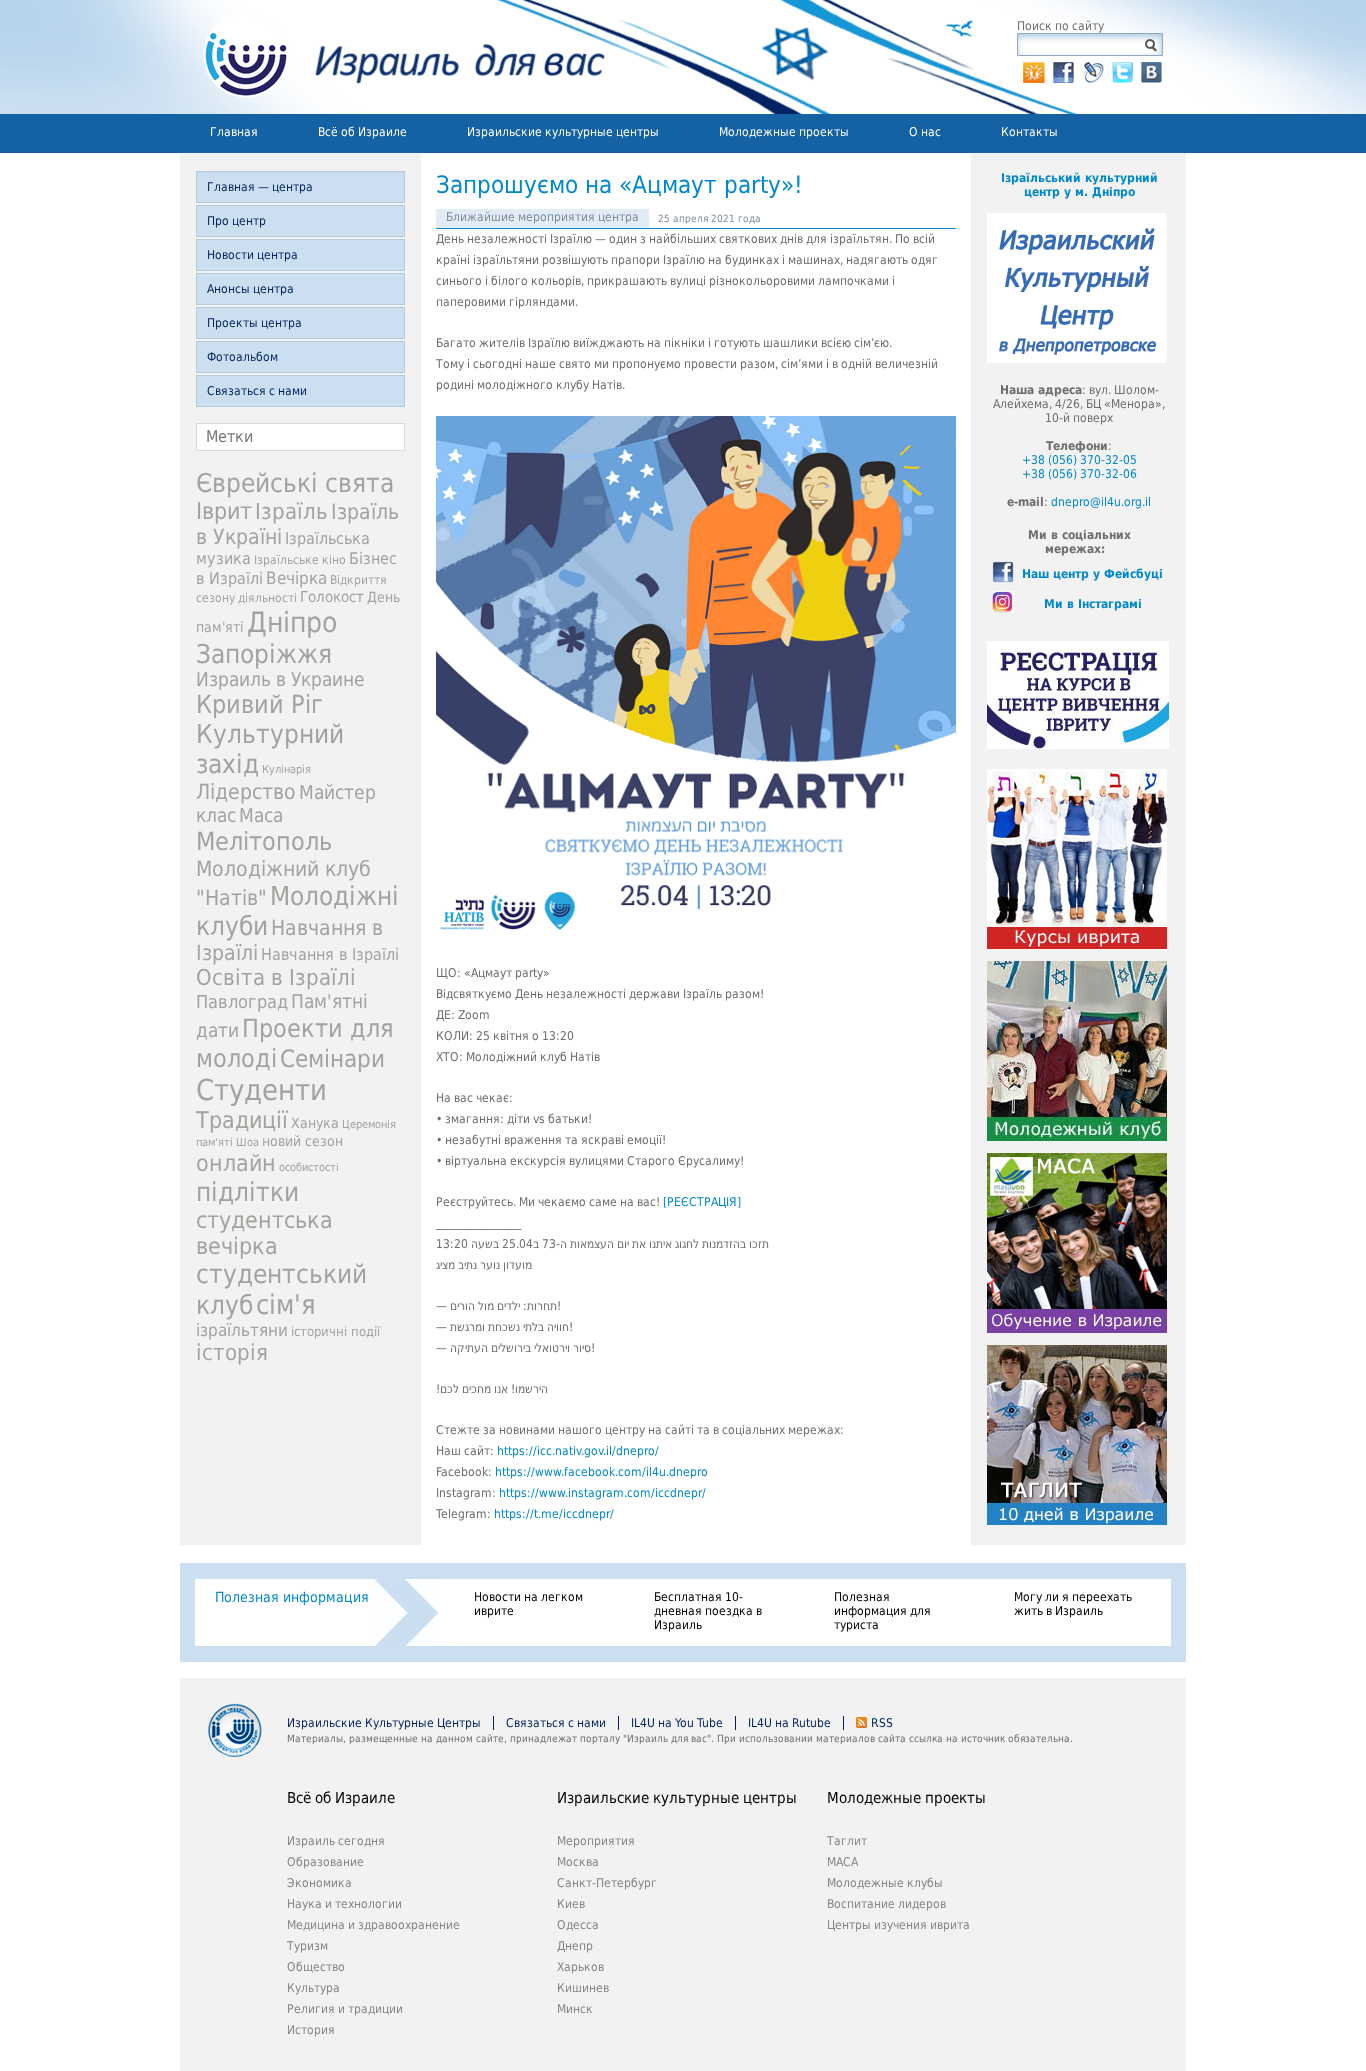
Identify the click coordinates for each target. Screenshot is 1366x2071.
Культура (313, 1988)
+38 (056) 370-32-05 (1079, 460)
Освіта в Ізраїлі (276, 977)
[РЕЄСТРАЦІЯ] (702, 1202)
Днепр (575, 1946)
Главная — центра (260, 187)
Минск (575, 2009)
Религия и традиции (345, 2009)
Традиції (242, 1120)
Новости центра (252, 255)
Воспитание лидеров (886, 1904)
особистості (309, 1167)
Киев (571, 1904)
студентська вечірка (264, 1233)
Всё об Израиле (362, 132)
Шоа (247, 1142)
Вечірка (296, 578)
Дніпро (292, 622)
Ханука (315, 1123)
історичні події (335, 1331)
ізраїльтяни (242, 1330)
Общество (316, 1967)
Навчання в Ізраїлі (330, 954)
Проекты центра (254, 323)
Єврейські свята (295, 483)
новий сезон (302, 1141)
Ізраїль (291, 511)
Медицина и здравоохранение (373, 1925)
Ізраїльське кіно (300, 560)
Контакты (1029, 132)
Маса (261, 815)
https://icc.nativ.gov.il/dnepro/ (578, 1451)
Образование (325, 1862)
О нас (925, 132)
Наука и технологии (344, 1904)
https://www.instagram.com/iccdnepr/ (602, 1493)
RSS (882, 1723)
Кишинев (583, 1988)
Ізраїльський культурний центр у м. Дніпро (1079, 185)
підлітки (247, 1192)
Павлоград (242, 1001)
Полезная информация (292, 1597)
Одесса (578, 1925)
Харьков (580, 1967)
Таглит (847, 1841)
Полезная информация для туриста (882, 1611)
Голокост (332, 597)
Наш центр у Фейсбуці (1092, 574)
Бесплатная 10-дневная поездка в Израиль (708, 1611)
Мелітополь (264, 841)
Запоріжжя (264, 654)
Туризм (307, 1946)
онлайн (236, 1163)
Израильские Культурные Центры (384, 1723)
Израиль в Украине (280, 679)
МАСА (842, 1862)
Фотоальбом (242, 357)
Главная (234, 132)
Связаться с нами (257, 391)
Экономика (319, 1883)
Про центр (236, 221)
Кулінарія (286, 769)
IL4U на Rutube (789, 1723)
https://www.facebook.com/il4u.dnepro (601, 1472)
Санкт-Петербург (607, 1883)
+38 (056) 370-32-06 (1079, 474)
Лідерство (246, 791)
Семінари (332, 1059)
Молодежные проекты (784, 132)
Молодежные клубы (885, 1883)
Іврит (224, 511)
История (311, 2030)
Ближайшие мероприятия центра (542, 217)
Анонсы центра (250, 289)
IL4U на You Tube (677, 1723)
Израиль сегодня (336, 1841)
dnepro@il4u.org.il (1101, 502)
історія (232, 1352)
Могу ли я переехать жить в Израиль (1073, 1604)
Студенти (261, 1090)
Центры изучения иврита (898, 1925)
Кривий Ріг (259, 704)
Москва (578, 1862)
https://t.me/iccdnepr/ (554, 1514)
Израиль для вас (392, 57)
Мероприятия (596, 1841)
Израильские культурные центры (563, 132)
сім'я (286, 1304)
